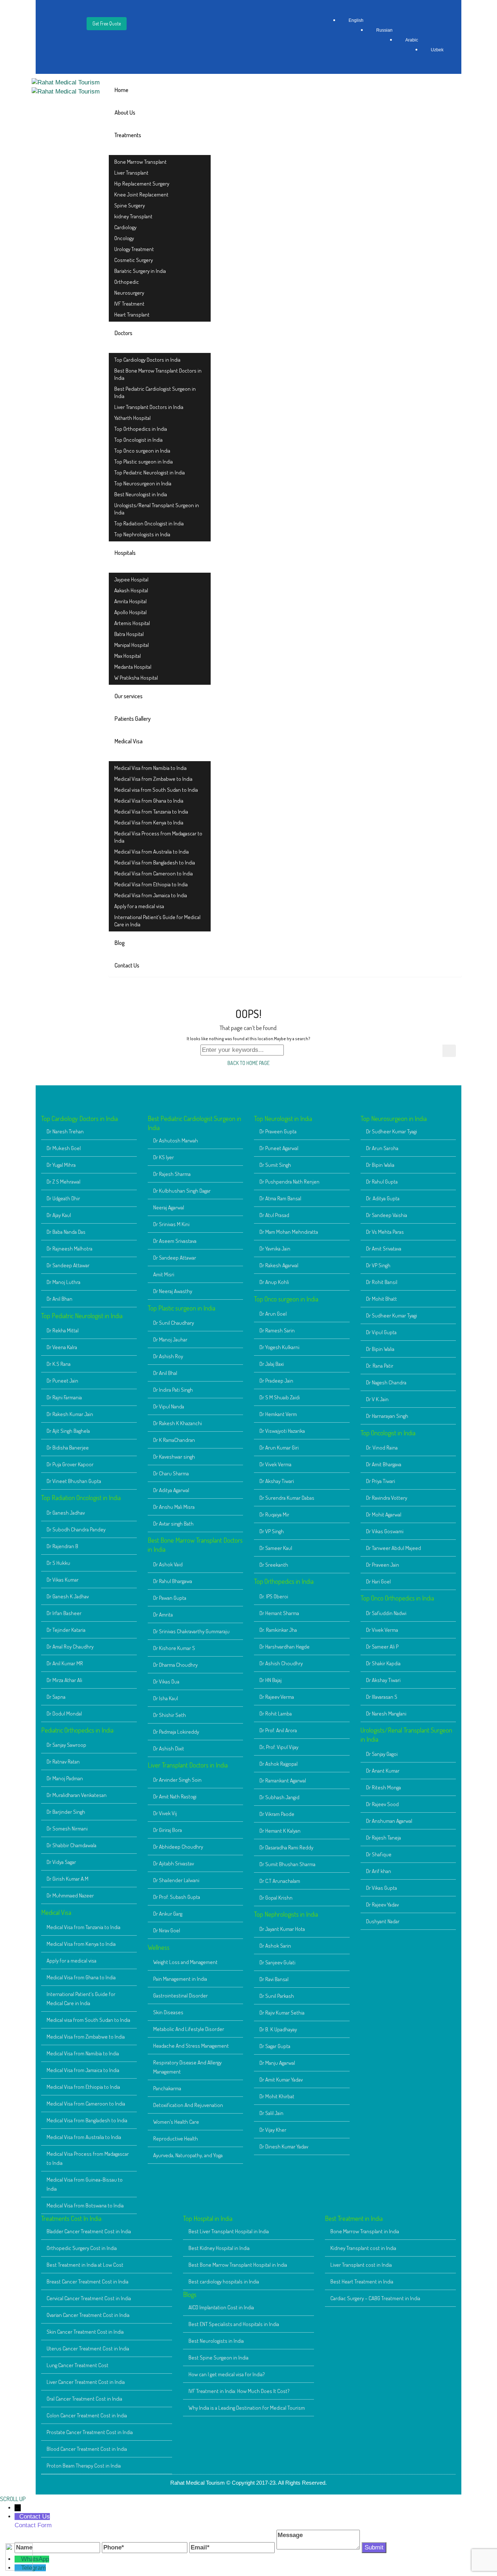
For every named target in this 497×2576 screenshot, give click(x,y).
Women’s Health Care (176, 2122)
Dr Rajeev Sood (382, 1804)
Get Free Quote (107, 23)
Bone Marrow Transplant (140, 162)
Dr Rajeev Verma (277, 1697)
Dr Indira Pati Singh (173, 1390)
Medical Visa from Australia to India (152, 852)
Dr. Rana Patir (380, 1366)
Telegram (33, 2568)
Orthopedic (127, 282)
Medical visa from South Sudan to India (156, 790)
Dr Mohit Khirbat (277, 2096)
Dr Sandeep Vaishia (387, 1215)
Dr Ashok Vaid (168, 1564)
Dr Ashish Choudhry (281, 1663)
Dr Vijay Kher (273, 2130)
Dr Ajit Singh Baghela (68, 1431)
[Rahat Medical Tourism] (66, 82)
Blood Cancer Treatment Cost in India (87, 2449)
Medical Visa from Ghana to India (149, 801)
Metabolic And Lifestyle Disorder (189, 2029)
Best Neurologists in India (216, 2341)
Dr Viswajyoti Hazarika (282, 1431)
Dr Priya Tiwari (381, 1481)
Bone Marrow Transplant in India (365, 2231)
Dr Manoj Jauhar (170, 1339)
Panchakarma (167, 2088)
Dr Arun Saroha (382, 1148)
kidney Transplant (133, 216)
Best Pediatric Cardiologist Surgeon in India (155, 392)
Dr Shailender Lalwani (176, 1880)
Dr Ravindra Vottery (387, 1498)
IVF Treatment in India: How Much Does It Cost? (239, 2391)
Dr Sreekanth (274, 1565)
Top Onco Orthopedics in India (397, 1598)
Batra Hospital (129, 634)
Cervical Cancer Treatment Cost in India (89, 2298)
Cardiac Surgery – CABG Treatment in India (375, 2298)
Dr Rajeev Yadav (382, 1905)
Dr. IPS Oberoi (274, 1596)
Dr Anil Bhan (59, 1299)
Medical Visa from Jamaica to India (151, 895)
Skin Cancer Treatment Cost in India (85, 2332)
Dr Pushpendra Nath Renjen (289, 1182)
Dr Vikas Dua (166, 1681)
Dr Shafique (379, 1854)
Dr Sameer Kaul (276, 1548)
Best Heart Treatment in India (362, 2281)
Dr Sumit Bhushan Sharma (287, 1864)
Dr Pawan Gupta (170, 1598)
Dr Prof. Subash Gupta (177, 1897)
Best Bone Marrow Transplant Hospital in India (238, 2265)
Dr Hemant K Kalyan (280, 1831)
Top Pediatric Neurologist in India (150, 472)
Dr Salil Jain (271, 2113)
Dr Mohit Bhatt (381, 1299)
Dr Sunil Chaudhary (174, 1323)
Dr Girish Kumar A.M (67, 1879)
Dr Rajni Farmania (64, 1397)
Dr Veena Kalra (62, 1347)
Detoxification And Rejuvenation (188, 2105)
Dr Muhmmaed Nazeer (70, 1895)
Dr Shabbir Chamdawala (71, 1845)
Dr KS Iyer (164, 1157)
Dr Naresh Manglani (386, 1714)
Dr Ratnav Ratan (63, 1762)
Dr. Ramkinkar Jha (278, 1630)
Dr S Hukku (58, 1563)
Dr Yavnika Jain (275, 1249)
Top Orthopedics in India (141, 429)
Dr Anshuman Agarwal (389, 1821)
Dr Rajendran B (62, 1546)
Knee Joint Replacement (141, 194)
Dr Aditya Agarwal (171, 1490)
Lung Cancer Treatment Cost (77, 2365)
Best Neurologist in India (141, 494)
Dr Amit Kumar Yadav (281, 2080)
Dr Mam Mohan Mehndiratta (289, 1232)
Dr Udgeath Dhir (63, 1198)
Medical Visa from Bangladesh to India (155, 862)
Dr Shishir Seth (170, 1715)
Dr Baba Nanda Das (66, 1232)
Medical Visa (56, 1912)
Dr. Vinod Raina (382, 1448)
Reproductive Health (176, 2138)
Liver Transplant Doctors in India (149, 407)
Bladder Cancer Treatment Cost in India (89, 2231)
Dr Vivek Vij (165, 1813)
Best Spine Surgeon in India (218, 2358)
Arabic (412, 40)
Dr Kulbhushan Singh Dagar (182, 1191)
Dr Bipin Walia (380, 1165)
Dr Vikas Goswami (385, 1531)
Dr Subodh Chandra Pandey (76, 1529)
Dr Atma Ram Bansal (280, 1198)
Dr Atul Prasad (274, 1215)
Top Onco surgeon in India (142, 451)
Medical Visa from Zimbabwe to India (153, 779)
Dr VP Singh (272, 1531)
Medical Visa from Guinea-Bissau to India (85, 2184)
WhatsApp (35, 2559)
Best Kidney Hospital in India (219, 2248)
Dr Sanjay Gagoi (382, 1754)
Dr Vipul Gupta (381, 1332)
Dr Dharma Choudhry (175, 1665)
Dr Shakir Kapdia (383, 1663)
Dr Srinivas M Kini (171, 1224)
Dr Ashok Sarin (275, 1946)
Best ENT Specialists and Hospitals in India (234, 2324)
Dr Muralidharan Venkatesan (77, 1795)
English (356, 20)
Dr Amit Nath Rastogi (175, 1796)
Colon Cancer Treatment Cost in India (87, 2415)
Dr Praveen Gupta (278, 1131)
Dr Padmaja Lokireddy (176, 1732)
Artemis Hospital (132, 623)
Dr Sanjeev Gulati (277, 1962)
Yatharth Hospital (132, 418)
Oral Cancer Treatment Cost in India (84, 2399)
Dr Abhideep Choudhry (178, 1847)
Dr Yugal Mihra (61, 1165)
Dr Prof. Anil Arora (278, 1730)
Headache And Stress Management (191, 2046)
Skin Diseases (168, 2012)
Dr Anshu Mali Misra (174, 1507)
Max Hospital (128, 656)
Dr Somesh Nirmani (67, 1828)
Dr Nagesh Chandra (386, 1382)
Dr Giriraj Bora (168, 1830)
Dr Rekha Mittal (63, 1330)
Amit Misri (164, 1274)
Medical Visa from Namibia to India (150, 768)
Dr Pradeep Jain (276, 1381)
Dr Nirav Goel (167, 1930)
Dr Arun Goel (273, 1314)
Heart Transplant (132, 315)
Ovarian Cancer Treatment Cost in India (88, 2315)
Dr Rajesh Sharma (172, 1174)
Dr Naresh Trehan (65, 1131)
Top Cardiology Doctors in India (147, 360)
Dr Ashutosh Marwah (176, 1140)
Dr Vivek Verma (275, 1464)
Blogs (190, 2294)
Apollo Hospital (130, 612)
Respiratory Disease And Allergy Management (187, 2067)
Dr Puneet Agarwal (279, 1148)
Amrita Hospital (130, 601)
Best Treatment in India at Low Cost (85, 2265)
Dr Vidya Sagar (61, 1862)
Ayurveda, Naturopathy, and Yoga (188, 2155)
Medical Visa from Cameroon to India (154, 873)
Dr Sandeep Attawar (68, 1265)
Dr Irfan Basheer (64, 1613)
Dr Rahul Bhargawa (173, 1581)
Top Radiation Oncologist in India (149, 523)
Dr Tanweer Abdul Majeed (393, 1548)
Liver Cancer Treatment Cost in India (86, 2382)
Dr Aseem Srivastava (175, 1241)
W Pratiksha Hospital (136, 678)
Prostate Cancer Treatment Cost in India (90, 2432)
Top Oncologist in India (138, 440)
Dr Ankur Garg (168, 1914)
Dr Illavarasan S (382, 1697)
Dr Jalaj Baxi (272, 1364)
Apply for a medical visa (139, 906)
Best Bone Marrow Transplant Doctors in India (158, 374)
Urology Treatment (134, 249)
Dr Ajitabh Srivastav (174, 1863)
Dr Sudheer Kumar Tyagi (391, 1131)
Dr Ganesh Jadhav (66, 1513)
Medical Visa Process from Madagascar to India (158, 837)
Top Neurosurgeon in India (143, 483)
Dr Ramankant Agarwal (283, 1780)
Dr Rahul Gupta (382, 1182)
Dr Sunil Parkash (277, 1996)
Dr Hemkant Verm (278, 1414)
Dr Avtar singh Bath (173, 1524)
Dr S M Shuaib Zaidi (280, 1397)
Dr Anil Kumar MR (65, 1663)
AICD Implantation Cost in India (221, 2307)
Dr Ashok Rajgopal (279, 1764)
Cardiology (125, 227)
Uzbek (437, 50)
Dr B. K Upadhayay (278, 2029)
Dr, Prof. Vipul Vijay (279, 1747)
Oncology (124, 238)
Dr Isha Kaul (166, 1698)
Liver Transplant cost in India (361, 2265)
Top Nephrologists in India (142, 534)
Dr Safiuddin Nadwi (386, 1613)
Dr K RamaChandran (174, 1440)
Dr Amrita (163, 1615)
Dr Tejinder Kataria (66, 1630)
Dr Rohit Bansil (382, 1282)
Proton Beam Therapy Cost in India (84, 2466)
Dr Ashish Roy (168, 1356)
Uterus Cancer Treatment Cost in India (88, 2348)
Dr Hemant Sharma (279, 1613)
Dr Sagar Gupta (275, 2046)
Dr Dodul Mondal (64, 1714)
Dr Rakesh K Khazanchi (178, 1423)
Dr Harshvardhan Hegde (285, 1647)
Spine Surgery (130, 205)
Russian (384, 30)
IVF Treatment (129, 304)
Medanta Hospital (133, 667)
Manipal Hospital (132, 645)
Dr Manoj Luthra (63, 1282)
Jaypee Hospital (131, 579)
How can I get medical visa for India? (227, 2374)
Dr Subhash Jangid (279, 1797)
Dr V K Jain (377, 1399)
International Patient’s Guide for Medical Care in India (157, 921)
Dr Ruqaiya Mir (274, 1514)
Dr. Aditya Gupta (383, 1198)
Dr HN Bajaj (271, 1680)
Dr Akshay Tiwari (277, 1481)
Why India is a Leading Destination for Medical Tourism (247, 2408)
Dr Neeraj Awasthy (173, 1291)
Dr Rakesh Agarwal (279, 1265)
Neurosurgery (129, 293)
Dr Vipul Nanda (169, 1406)
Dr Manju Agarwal (277, 2063)
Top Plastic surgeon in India (144, 462)
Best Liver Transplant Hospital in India (229, 2231)
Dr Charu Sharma (171, 1473)
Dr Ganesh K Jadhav (68, 1596)
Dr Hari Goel (378, 1581)
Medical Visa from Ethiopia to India (151, 884)
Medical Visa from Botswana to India (85, 2205)
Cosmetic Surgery (134, 260)
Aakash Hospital (131, 590)
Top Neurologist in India (283, 1118)
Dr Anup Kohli (274, 1282)
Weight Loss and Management (185, 1962)
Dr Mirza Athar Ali (64, 1680)
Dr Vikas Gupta (381, 1888)
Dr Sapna (56, 1697)
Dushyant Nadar (383, 1921)
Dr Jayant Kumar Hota (282, 1929)
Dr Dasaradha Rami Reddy (286, 1847)
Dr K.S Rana (59, 1364)
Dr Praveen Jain (383, 1565)
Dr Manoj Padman (65, 1778)
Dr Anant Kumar (383, 1771)
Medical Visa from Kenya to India (149, 822)
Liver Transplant (131, 173)
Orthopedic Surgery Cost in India (82, 2248)
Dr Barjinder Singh (66, 1812)
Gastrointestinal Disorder (180, 1995)
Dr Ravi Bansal (274, 1979)
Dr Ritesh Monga (383, 1787)
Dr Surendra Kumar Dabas (287, 1498)
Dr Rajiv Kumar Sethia (282, 2013)
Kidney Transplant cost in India (363, 2248)
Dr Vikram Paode (277, 1814)
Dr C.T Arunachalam (280, 1881)
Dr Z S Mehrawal (63, 1182)
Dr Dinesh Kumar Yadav (284, 2146)
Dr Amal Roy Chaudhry (70, 1647)
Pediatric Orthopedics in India (77, 1730)
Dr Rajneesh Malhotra (69, 1249)
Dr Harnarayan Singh (387, 1416)
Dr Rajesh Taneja (383, 1838)
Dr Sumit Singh (275, 1165)
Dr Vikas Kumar (63, 1580)
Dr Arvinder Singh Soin (177, 1780)
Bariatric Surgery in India (140, 271)
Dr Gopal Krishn (276, 1898)
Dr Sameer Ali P (382, 1647)
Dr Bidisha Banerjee (68, 1448)
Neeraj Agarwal (169, 1207)
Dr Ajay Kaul (59, 1215)
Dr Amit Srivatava (384, 1249)
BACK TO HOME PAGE (249, 1063)
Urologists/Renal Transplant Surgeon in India (157, 509)
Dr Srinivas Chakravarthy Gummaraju (191, 1631)
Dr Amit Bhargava (384, 1464)
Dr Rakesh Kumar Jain (70, 1414)
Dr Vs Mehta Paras (385, 1232)
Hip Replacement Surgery (142, 184)
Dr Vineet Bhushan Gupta (74, 1481)
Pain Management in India (180, 1979)
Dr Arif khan (379, 1871)
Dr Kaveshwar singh (174, 1457)
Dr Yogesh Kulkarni (279, 1347)
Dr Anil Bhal (165, 1373)
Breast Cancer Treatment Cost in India (88, 2281)
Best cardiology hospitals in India (224, 2281)
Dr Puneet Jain (62, 1381)
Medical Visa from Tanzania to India (151, 812)
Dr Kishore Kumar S (174, 1648)
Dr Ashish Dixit (169, 1748)
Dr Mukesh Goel (64, 1148)
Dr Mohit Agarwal (384, 1514)
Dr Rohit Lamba (276, 1714)
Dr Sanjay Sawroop (66, 1745)
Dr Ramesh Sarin (277, 1330)
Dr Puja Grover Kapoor (70, 1464)
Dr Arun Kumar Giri (279, 1448)
